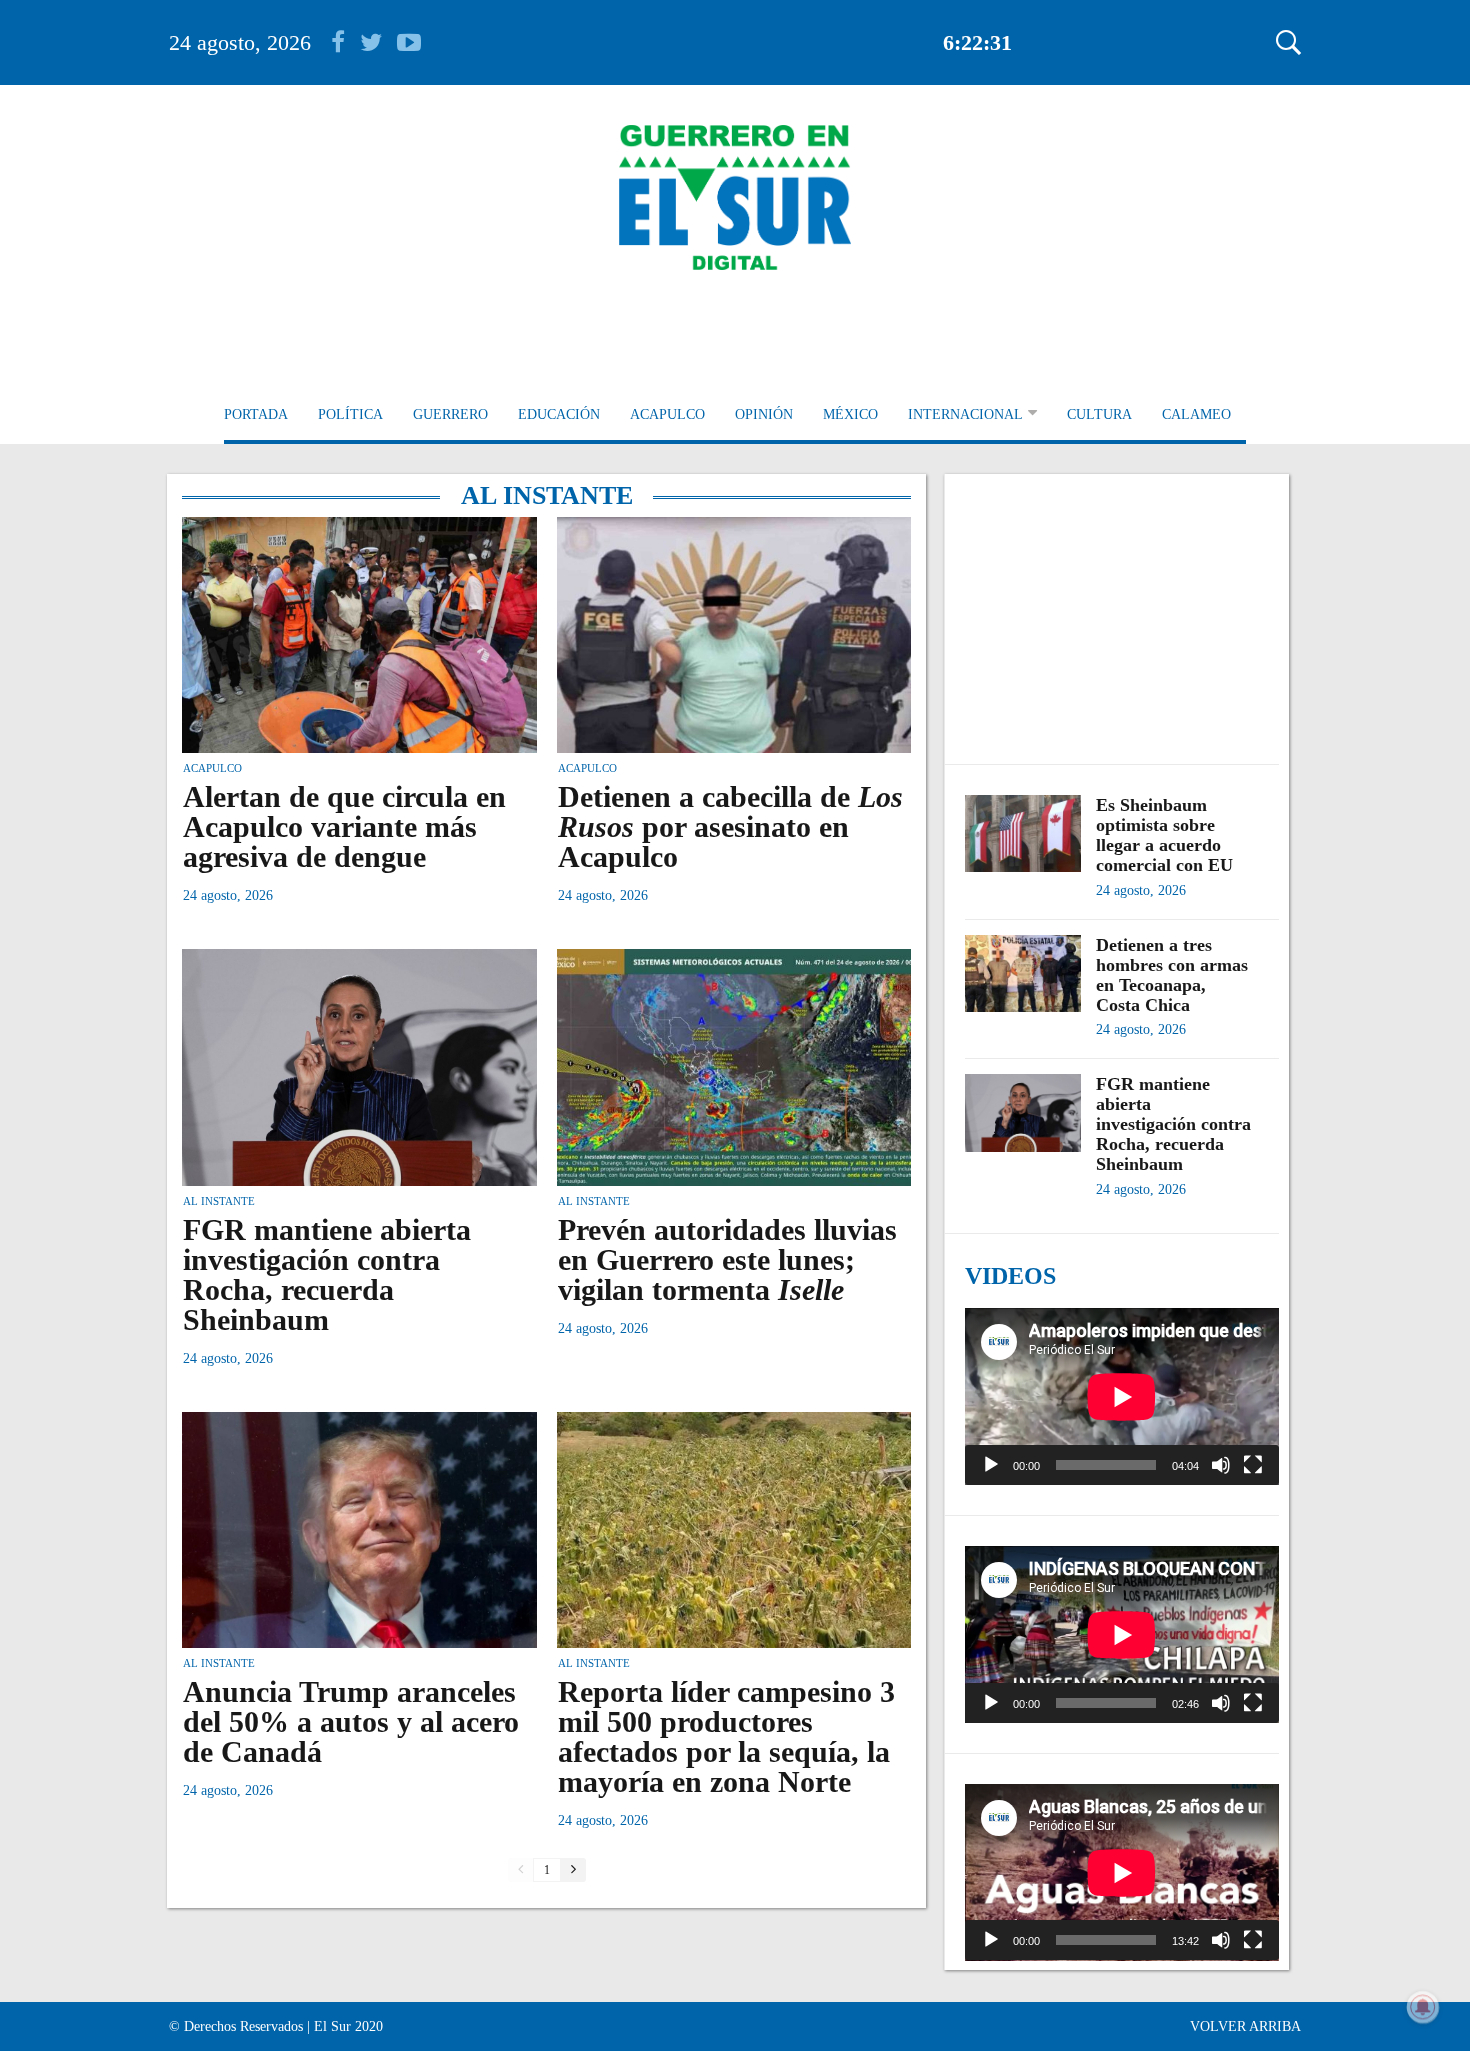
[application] (1122, 1396)
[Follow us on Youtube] (409, 42)
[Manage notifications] (1423, 2007)
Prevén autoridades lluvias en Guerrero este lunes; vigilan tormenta (727, 1259)
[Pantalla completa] (1253, 1465)
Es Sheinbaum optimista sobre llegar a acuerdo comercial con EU (1164, 835)
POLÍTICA (350, 414)
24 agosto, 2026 (240, 42)
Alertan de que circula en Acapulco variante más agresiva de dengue (344, 826)
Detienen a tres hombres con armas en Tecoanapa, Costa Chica (1172, 975)
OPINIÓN (764, 414)
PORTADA (256, 414)
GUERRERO (450, 414)
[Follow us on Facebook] (345, 42)
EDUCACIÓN (559, 414)
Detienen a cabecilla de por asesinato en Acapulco (730, 826)
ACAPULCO (667, 414)
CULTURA (1099, 414)
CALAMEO (1196, 414)
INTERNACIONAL (965, 414)
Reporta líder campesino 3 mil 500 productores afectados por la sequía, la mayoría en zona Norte (726, 1736)
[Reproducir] (991, 1465)
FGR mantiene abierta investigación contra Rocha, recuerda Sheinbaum (327, 1274)
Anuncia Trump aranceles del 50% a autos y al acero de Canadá (351, 1721)
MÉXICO (850, 414)
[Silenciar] (1221, 1465)
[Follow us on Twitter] (378, 42)
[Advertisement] (1122, 609)
